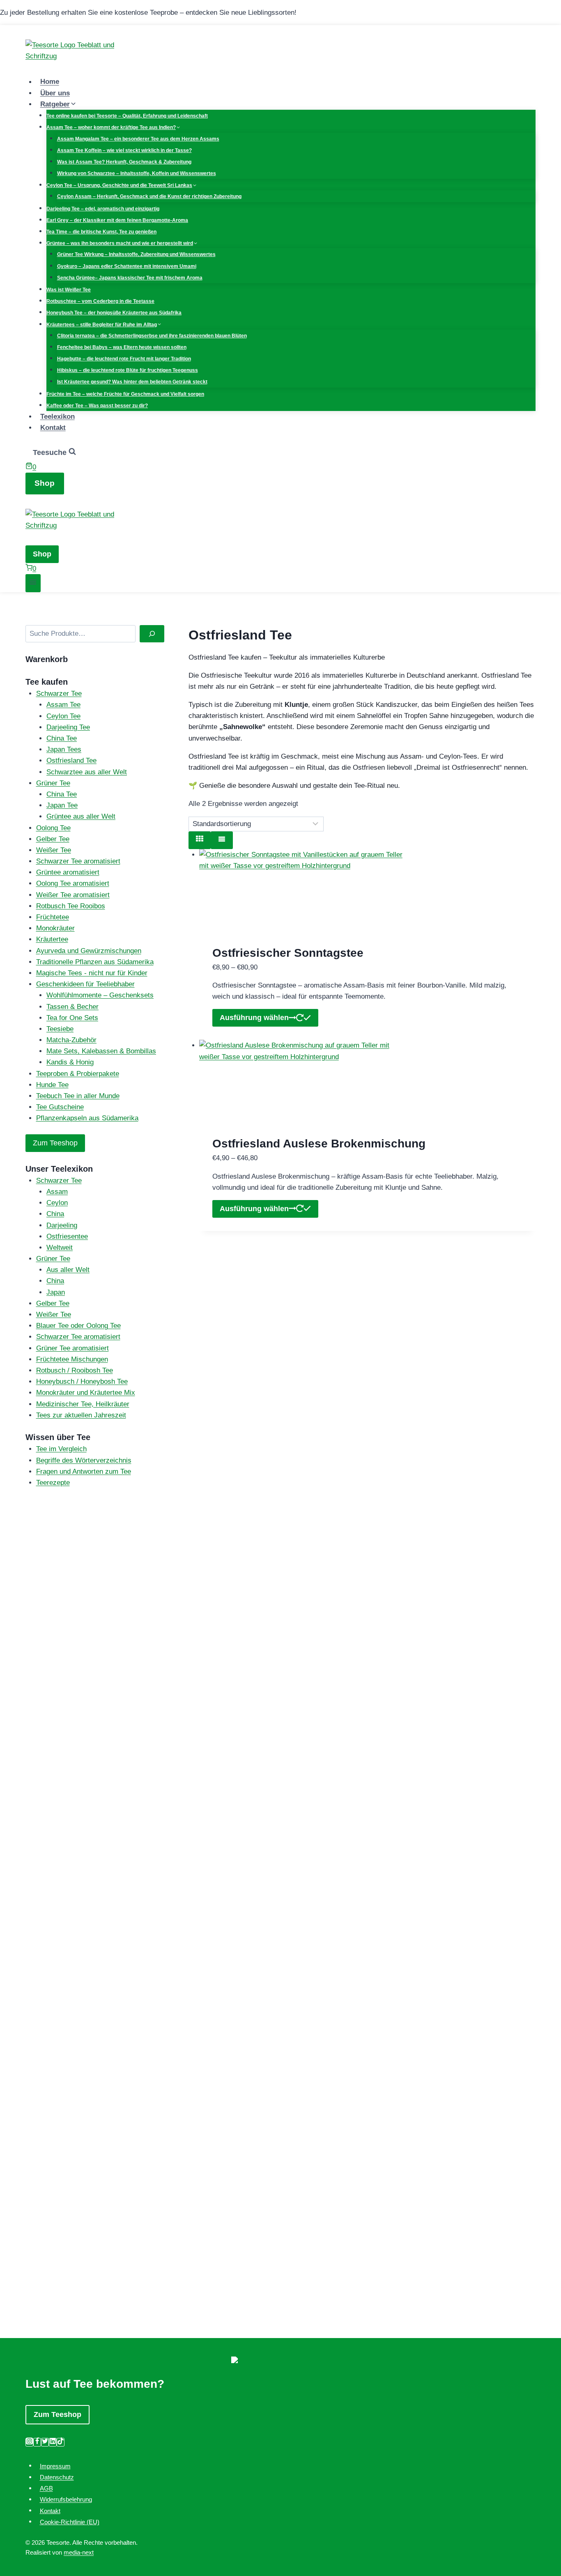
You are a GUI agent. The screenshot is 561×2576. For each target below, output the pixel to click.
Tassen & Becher (72, 1007)
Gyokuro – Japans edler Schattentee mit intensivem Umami (127, 266)
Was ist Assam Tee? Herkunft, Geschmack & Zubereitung (124, 162)
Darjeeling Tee (68, 727)
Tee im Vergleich (61, 1449)
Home (50, 82)
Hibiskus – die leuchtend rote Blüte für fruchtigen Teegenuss (128, 370)
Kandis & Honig (70, 1062)
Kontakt (53, 428)
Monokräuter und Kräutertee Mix (86, 1393)
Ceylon (57, 1203)
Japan (56, 1292)
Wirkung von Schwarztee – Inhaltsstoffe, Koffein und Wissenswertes (137, 173)
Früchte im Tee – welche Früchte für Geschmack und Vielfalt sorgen (125, 394)
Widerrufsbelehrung (66, 2499)
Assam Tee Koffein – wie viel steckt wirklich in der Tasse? (124, 150)
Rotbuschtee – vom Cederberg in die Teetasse (100, 301)
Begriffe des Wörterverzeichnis (84, 1460)
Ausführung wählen (254, 1018)
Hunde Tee (52, 1085)
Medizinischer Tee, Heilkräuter (83, 1404)
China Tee (62, 738)
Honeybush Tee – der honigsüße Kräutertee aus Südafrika (114, 313)
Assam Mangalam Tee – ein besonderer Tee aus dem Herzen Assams (138, 139)
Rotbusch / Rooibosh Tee (75, 1370)
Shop (45, 483)
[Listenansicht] (222, 840)
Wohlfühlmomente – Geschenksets (100, 995)
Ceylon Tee (63, 716)
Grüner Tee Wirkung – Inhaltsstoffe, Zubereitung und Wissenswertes (136, 254)
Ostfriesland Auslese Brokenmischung (319, 1144)
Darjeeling (62, 1225)
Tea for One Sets (72, 1018)
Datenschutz (57, 2477)
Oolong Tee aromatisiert (73, 883)
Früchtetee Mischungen (72, 1359)
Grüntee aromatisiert (68, 872)
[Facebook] (37, 2442)
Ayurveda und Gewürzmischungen (89, 951)
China (55, 1214)
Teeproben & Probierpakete (78, 1074)
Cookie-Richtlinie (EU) (70, 2522)
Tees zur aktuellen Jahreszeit (81, 1415)
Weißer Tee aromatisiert (73, 895)
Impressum (55, 2466)
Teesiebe (60, 1029)
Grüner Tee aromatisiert (72, 1348)
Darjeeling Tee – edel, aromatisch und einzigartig (103, 209)
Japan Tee (62, 805)
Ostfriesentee (67, 1236)
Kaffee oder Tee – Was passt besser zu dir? (97, 406)
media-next (79, 2552)
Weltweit (60, 1248)
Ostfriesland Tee (71, 761)
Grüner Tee (53, 783)
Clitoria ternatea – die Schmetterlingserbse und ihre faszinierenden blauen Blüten (152, 336)
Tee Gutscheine (60, 1107)
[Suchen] (152, 634)
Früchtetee (53, 917)
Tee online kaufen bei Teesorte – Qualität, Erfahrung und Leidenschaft (127, 116)
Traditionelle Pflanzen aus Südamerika (95, 962)
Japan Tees (64, 749)
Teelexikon (57, 417)
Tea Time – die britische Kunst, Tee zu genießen (101, 232)
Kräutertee (52, 939)
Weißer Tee (54, 850)
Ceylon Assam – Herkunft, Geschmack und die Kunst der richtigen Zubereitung (149, 196)
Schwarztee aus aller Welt (87, 772)
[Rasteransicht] (200, 840)
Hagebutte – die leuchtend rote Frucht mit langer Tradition (124, 359)
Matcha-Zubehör (71, 1040)
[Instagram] (29, 2442)
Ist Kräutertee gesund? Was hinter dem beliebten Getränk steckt (132, 382)
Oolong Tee (53, 828)
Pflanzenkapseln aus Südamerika (87, 1118)
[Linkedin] (53, 2442)
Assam (57, 1192)
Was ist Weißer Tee (69, 290)
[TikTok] (61, 2442)
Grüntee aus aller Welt (81, 816)
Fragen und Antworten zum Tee (84, 1472)
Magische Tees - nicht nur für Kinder (92, 973)
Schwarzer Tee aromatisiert (78, 861)
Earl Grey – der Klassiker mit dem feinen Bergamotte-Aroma (117, 220)
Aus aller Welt (68, 1270)
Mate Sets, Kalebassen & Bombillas (101, 1051)
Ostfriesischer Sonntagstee (288, 953)
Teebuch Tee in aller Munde (78, 1096)
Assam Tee (63, 705)
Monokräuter (55, 928)
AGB (46, 2488)
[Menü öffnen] (33, 583)
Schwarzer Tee (59, 694)
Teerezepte (53, 1483)
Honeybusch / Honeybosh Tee (82, 1381)
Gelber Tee (53, 839)
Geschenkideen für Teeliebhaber (85, 984)
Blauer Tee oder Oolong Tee (78, 1326)
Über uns (55, 93)
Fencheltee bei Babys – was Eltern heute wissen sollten (122, 347)
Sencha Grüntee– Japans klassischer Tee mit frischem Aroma (130, 278)
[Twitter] (45, 2442)
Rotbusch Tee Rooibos (71, 906)
